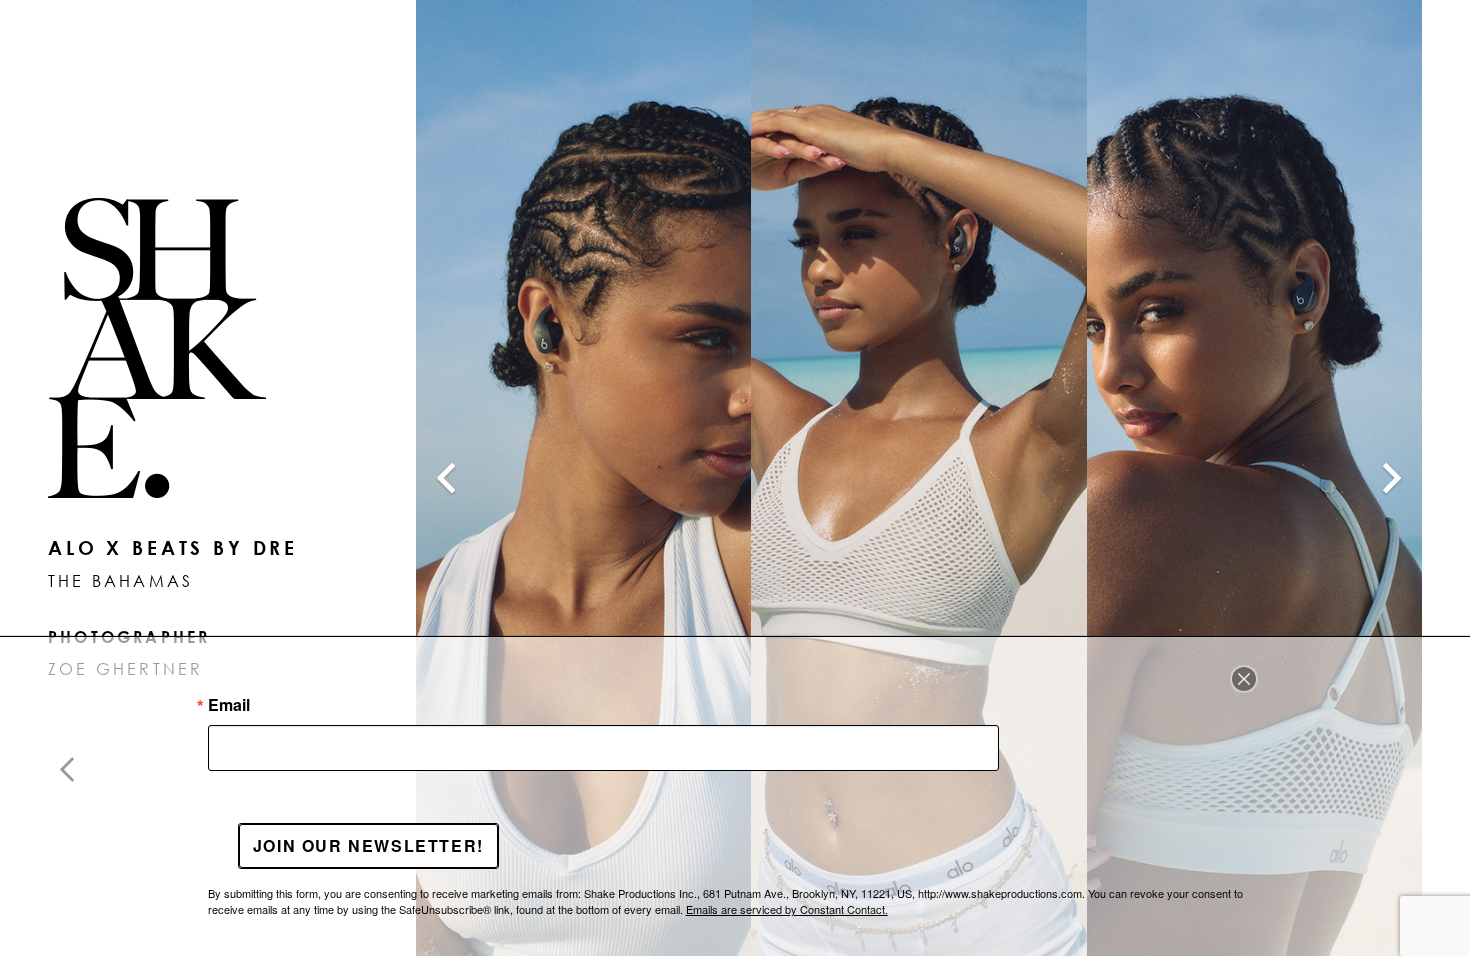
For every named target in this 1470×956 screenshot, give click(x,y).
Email (229, 705)
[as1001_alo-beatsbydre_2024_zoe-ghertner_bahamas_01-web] (919, 478)
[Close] (1244, 679)
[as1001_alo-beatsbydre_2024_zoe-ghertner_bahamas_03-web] (1255, 478)
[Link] (184, 348)
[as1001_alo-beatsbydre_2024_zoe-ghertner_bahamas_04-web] (584, 478)
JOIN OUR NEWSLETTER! (368, 845)
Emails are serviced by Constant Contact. (787, 909)
